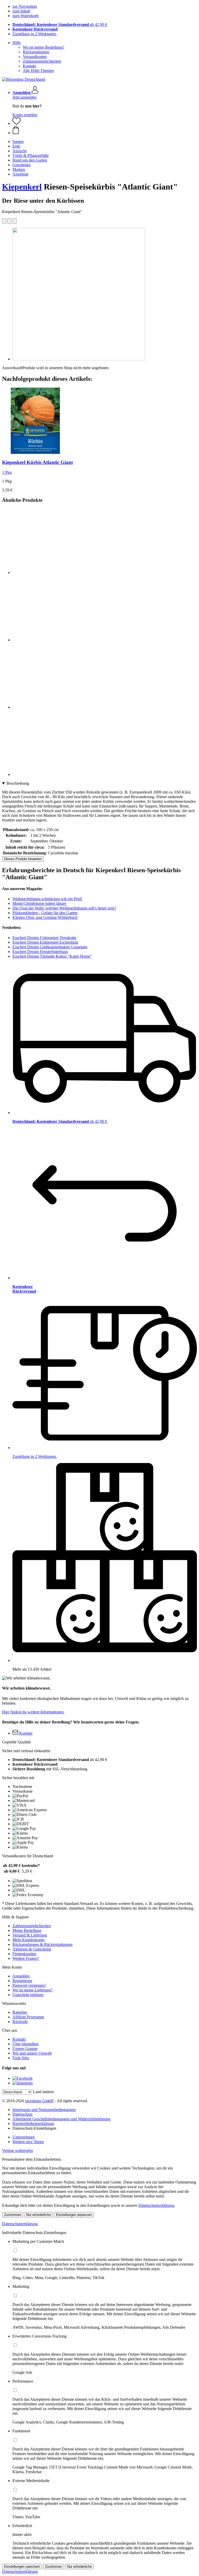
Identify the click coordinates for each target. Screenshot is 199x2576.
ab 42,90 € (60, 24)
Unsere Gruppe (25, 2049)
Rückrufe (20, 2022)
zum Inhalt (21, 11)
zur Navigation (25, 6)
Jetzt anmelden (24, 97)
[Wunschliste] (17, 123)
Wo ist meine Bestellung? (44, 47)
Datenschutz (23, 2114)
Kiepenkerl (22, 187)
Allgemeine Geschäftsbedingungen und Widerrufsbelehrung (61, 2119)
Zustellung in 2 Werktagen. (35, 34)
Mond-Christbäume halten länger (39, 903)
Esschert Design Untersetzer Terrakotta (44, 938)
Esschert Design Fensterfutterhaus (40, 952)
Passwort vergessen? (29, 1985)
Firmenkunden (24, 1954)
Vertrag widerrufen (17, 2151)
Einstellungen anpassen (74, 2215)
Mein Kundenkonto (29, 1940)
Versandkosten (35, 57)
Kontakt (29, 66)
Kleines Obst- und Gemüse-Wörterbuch (45, 917)
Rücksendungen (36, 52)
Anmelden (21, 1976)
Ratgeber (20, 2012)
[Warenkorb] (105, 130)
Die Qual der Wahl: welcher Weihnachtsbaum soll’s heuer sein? (64, 908)
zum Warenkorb (26, 16)
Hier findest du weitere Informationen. (33, 1712)
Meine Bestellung (27, 1930)
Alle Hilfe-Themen (38, 71)
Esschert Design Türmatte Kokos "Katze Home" (52, 956)
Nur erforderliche (38, 2215)
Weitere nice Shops (28, 2142)
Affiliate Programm (28, 2017)
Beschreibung (18, 783)
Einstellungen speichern (22, 2567)
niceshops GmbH (39, 2101)
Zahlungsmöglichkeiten (42, 61)
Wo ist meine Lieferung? (33, 1990)
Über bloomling (25, 2044)
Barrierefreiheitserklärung (33, 2124)
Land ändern (43, 2092)
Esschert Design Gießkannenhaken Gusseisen (50, 947)
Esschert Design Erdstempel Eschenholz (45, 942)
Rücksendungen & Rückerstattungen (42, 1944)
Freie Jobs (21, 2058)
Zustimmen (13, 2215)
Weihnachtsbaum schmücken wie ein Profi (47, 899)
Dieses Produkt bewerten (23, 859)
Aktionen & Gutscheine (32, 1949)
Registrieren (22, 1981)
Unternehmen (24, 2137)
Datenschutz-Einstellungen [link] (34, 2128)
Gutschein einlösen (28, 1995)
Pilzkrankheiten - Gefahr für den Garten (45, 913)
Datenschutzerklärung (156, 2205)
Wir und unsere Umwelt (32, 2053)
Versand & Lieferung (30, 1935)
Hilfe (17, 43)
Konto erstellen (25, 115)
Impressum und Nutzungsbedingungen (44, 2110)
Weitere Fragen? (26, 1958)
